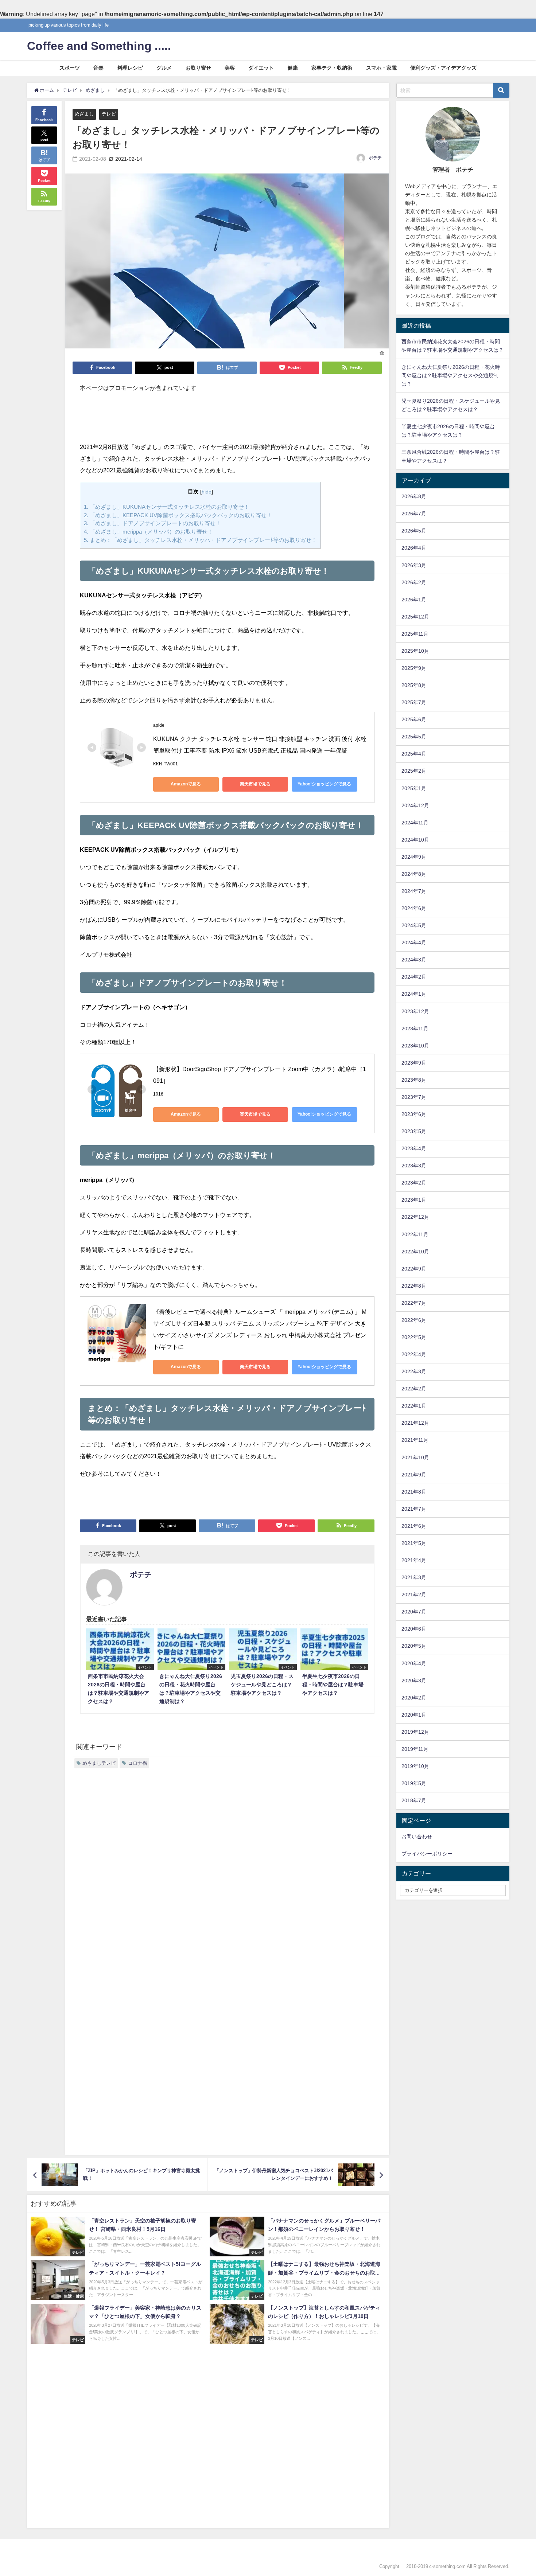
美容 (230, 68)
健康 (293, 68)
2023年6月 (414, 1114)
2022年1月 (414, 1406)
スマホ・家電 (381, 68)
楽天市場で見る (255, 784)
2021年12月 (415, 1423)
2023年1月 (414, 1200)
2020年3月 (414, 1681)
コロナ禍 (137, 1763)
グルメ (164, 68)
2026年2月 (414, 582)
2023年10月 (415, 1046)
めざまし (84, 114)
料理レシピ (130, 68)
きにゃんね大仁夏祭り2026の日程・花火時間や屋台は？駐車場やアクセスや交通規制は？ (451, 375)
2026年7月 (414, 514)
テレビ (109, 114)
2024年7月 (414, 891)
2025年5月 (414, 737)
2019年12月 (415, 1732)
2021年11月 (415, 1440)
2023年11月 (415, 1029)
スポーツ (70, 68)
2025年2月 (414, 771)
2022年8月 (414, 1286)
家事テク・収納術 (332, 68)
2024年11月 (415, 823)
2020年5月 (414, 1646)
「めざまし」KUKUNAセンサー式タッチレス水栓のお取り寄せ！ (167, 507)
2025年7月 (414, 702)
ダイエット (261, 68)
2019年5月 (414, 1783)
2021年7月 (414, 1509)
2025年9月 (414, 668)
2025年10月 (415, 651)
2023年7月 (414, 1097)
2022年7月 (414, 1303)
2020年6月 (414, 1629)
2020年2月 (414, 1698)
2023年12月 (415, 1011)
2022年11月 (415, 1234)
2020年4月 (414, 1663)
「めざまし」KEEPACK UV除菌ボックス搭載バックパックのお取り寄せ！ (178, 515)
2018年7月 (414, 1800)
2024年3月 (414, 960)
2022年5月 (414, 1337)
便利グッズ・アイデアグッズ (443, 68)
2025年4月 (414, 754)
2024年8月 (414, 874)
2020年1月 (414, 1715)
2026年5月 (414, 531)
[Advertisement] (227, 421)
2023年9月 (414, 1063)
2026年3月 (414, 565)
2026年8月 (414, 496)
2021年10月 (415, 1457)
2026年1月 (414, 600)
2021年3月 (414, 1577)
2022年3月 (414, 1371)
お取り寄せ (198, 68)
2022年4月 (414, 1354)
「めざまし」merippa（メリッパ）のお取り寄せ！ (148, 532)
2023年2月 (414, 1183)
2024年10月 (415, 840)
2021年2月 (414, 1595)
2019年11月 (415, 1749)
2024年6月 (414, 908)
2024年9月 (414, 857)
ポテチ (375, 158)
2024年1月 (414, 994)
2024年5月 (414, 925)
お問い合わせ (417, 1837)
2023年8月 (414, 1080)
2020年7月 (414, 1612)
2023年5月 (414, 1131)
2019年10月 (415, 1766)
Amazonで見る (186, 784)
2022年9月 (414, 1269)
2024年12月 (415, 805)
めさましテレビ (99, 1763)
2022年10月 (415, 1252)
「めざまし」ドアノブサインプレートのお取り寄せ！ (152, 523)
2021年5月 (414, 1543)
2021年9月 (414, 1475)
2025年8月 (414, 685)
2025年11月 (415, 634)
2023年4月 (414, 1148)
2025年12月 (415, 617)
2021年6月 (414, 1526)
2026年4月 (414, 548)
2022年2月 (414, 1389)
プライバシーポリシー (427, 1854)
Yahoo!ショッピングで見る (324, 784)
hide (207, 492)
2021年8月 (414, 1492)
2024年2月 (414, 977)
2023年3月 (414, 1166)
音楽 (98, 68)
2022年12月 (415, 1217)
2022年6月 (414, 1320)
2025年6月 (414, 719)
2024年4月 (414, 942)
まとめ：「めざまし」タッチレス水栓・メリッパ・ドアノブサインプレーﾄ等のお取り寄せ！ (200, 540)
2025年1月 (414, 788)
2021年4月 (414, 1560)
